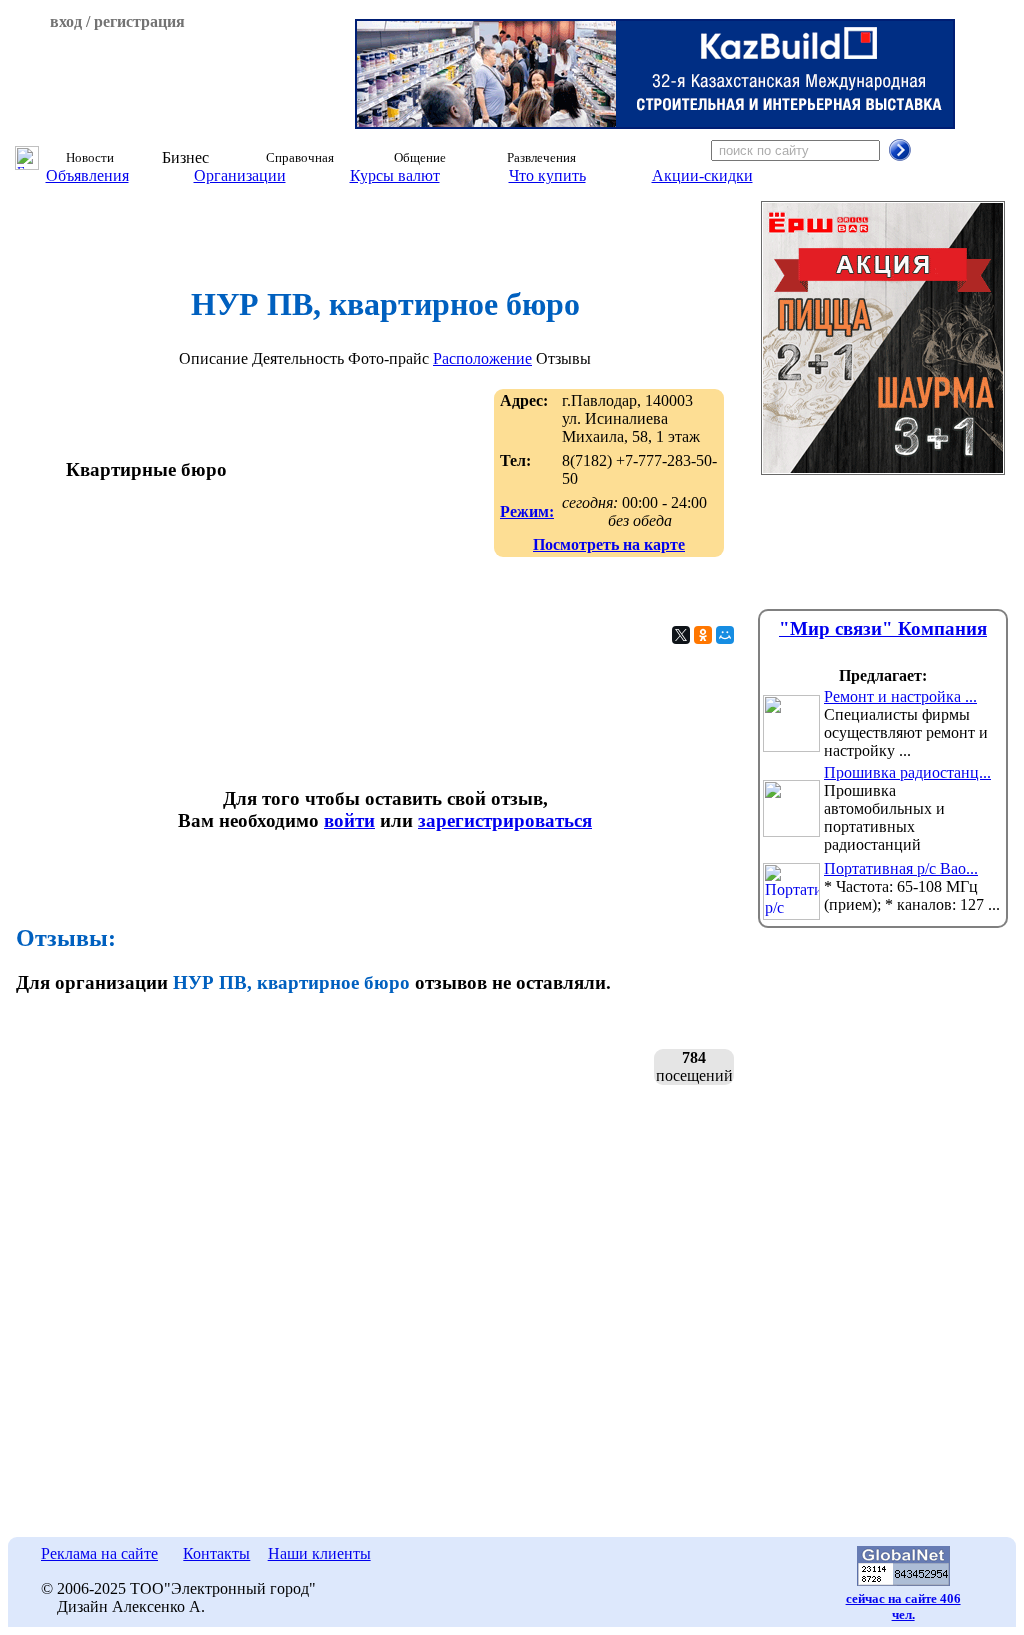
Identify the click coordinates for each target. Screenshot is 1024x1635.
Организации (240, 175)
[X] (681, 635)
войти (349, 820)
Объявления (87, 175)
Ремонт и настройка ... (900, 696)
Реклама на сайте (99, 1553)
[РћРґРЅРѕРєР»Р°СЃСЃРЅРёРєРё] (703, 635)
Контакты (216, 1553)
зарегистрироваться (505, 820)
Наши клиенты (319, 1553)
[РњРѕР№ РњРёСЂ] (725, 635)
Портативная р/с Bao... (901, 868)
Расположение (482, 358)
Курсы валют (395, 175)
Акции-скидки (702, 175)
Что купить (547, 175)
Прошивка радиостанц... (907, 772)
